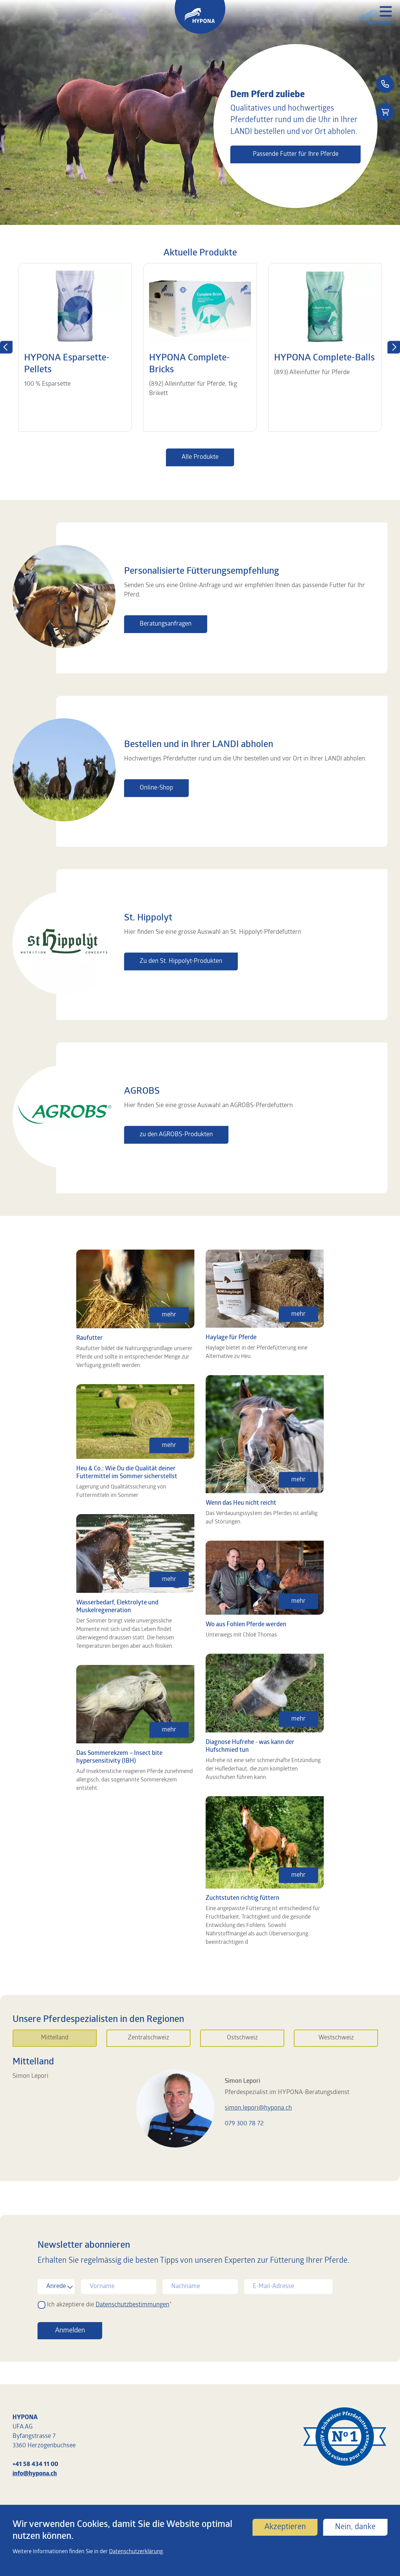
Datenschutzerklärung (136, 2552)
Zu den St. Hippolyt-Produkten (181, 961)
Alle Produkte (200, 457)
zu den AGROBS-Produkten (176, 1135)
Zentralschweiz (148, 2038)
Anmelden (70, 2331)
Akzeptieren (285, 2527)
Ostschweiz (242, 2038)
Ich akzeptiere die (108, 2305)
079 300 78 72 (244, 2124)
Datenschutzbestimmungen (132, 2305)
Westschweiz (336, 2038)
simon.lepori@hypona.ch (258, 2108)
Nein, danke (355, 2527)
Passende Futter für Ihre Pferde (296, 154)
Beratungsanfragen (166, 624)
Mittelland (55, 2038)
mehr (169, 1315)
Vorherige (6, 347)
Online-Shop (156, 788)
